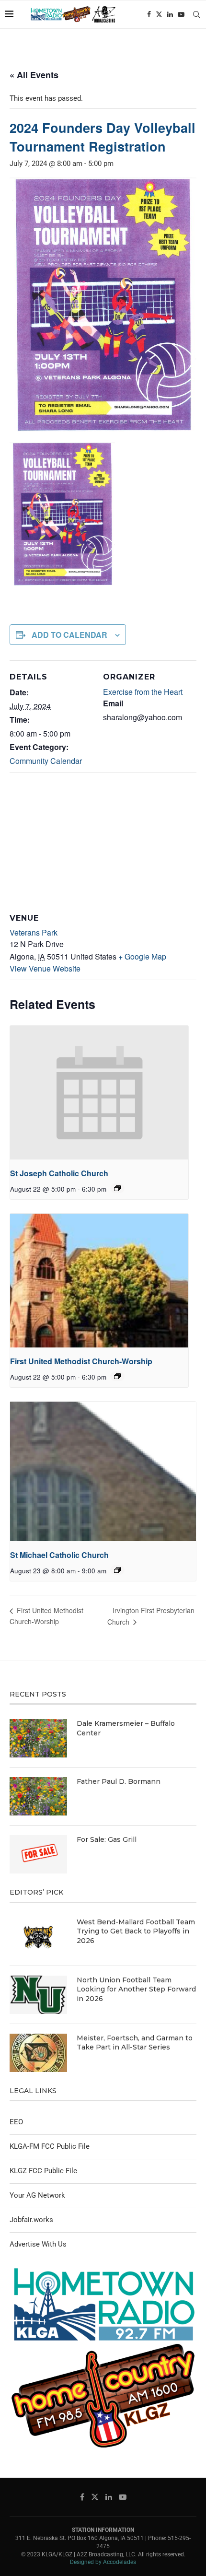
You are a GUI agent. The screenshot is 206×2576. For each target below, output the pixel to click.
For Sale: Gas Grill (107, 1839)
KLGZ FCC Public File (43, 2171)
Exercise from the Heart (143, 692)
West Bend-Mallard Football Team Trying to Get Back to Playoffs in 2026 (136, 1931)
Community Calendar (46, 761)
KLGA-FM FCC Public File (50, 2146)
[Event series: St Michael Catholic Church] (117, 1570)
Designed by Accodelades (103, 2562)
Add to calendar (69, 635)
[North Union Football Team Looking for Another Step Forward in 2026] (38, 1995)
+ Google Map (142, 956)
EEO (16, 2122)
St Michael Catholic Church (59, 1555)
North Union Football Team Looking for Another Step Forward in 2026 (136, 1989)
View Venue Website (45, 968)
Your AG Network (37, 2195)
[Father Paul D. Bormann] (38, 1796)
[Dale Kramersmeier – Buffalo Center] (38, 1738)
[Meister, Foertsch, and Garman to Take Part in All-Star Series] (38, 2053)
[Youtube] (181, 14)
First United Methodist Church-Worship (81, 1361)
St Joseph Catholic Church (59, 1173)
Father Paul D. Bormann (119, 1781)
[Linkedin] (170, 14)
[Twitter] (159, 14)
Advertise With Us (38, 2244)
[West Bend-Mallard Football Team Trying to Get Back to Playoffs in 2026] (38, 1937)
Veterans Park (34, 932)
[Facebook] (149, 14)
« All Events (34, 75)
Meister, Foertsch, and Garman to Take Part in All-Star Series (135, 2043)
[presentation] (99, 1093)
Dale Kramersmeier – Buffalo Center (126, 1728)
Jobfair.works (31, 2220)
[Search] (196, 14)
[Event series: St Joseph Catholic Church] (117, 1188)
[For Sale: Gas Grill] (38, 1854)
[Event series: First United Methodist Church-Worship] (117, 1376)
